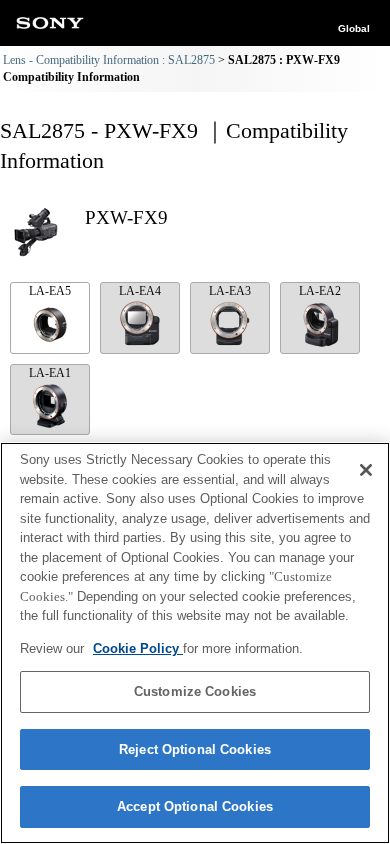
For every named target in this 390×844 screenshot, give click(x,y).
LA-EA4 (140, 291)
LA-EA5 (50, 291)
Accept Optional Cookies (195, 806)
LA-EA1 (50, 373)
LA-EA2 (320, 291)
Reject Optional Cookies (195, 749)
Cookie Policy (138, 648)
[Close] (366, 470)
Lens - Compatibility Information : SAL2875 (109, 60)
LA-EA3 (230, 291)
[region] (195, 643)
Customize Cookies (195, 691)
